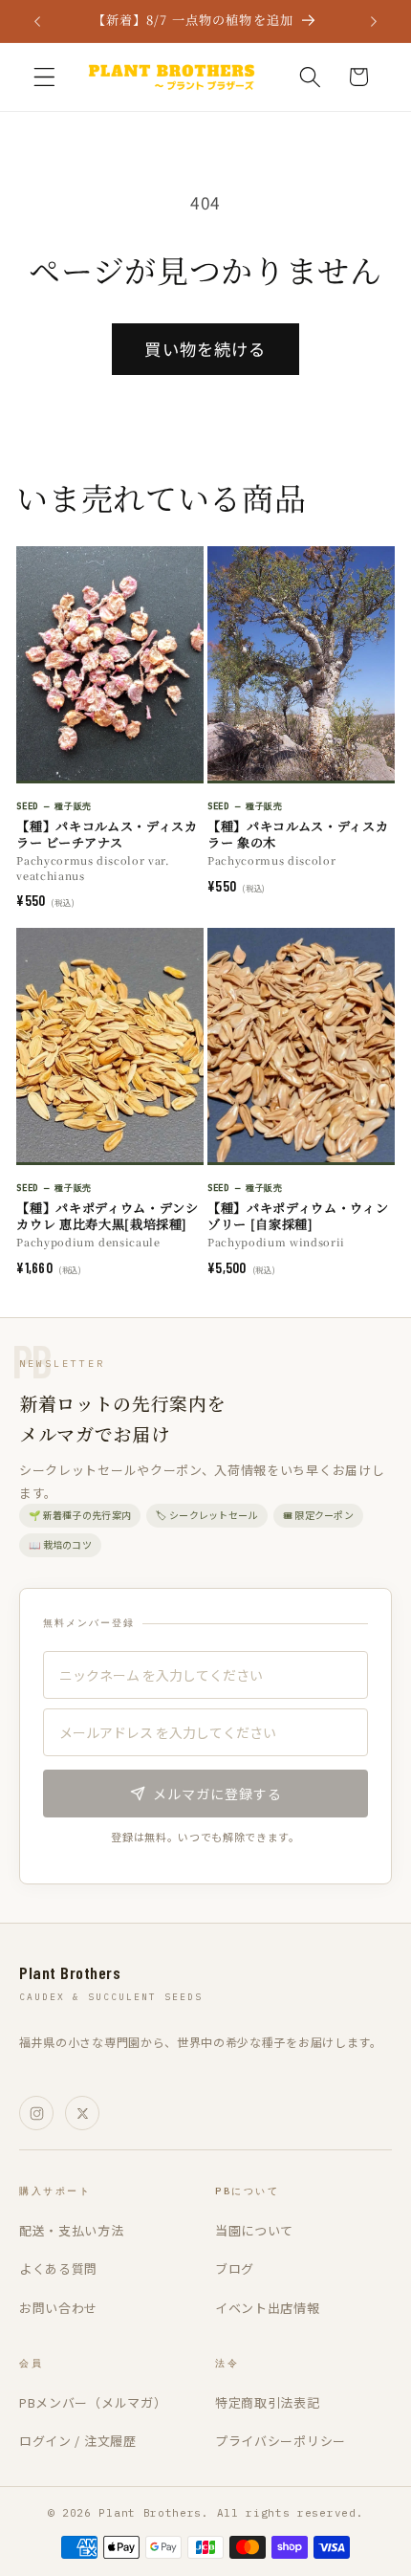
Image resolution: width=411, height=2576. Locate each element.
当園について (254, 2230)
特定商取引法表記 (268, 2402)
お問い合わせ (58, 2308)
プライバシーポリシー (281, 2441)
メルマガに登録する (217, 1794)
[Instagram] (36, 2113)
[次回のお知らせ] (374, 21)
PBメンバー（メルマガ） (93, 2402)
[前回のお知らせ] (37, 21)
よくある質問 (58, 2268)
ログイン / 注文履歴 (78, 2441)
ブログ (235, 2268)
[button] (44, 77)
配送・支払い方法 (72, 2230)
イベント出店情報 (268, 2308)
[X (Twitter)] (82, 2113)
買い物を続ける (205, 349)
